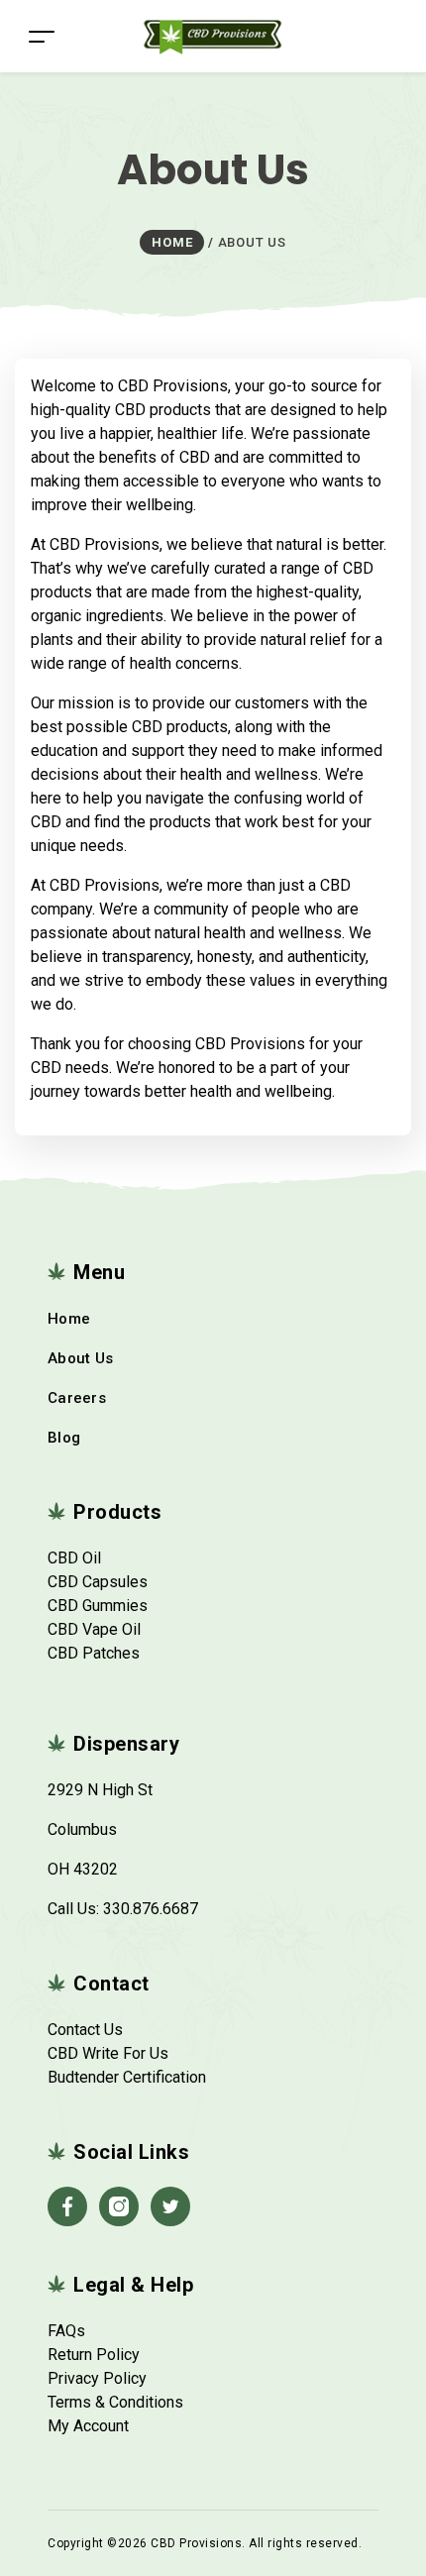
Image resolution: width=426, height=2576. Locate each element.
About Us (80, 1358)
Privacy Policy (97, 2378)
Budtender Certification (127, 2077)
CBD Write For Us (108, 2053)
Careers (77, 1398)
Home (69, 1319)
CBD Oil (74, 1558)
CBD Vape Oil (94, 1629)
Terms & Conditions (115, 2402)
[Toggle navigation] (42, 36)
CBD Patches (94, 1653)
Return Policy (94, 2355)
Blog (64, 1438)
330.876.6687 (151, 1909)
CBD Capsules (98, 1582)
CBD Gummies (98, 1606)
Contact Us (85, 2030)
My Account (88, 2426)
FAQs (66, 2331)
